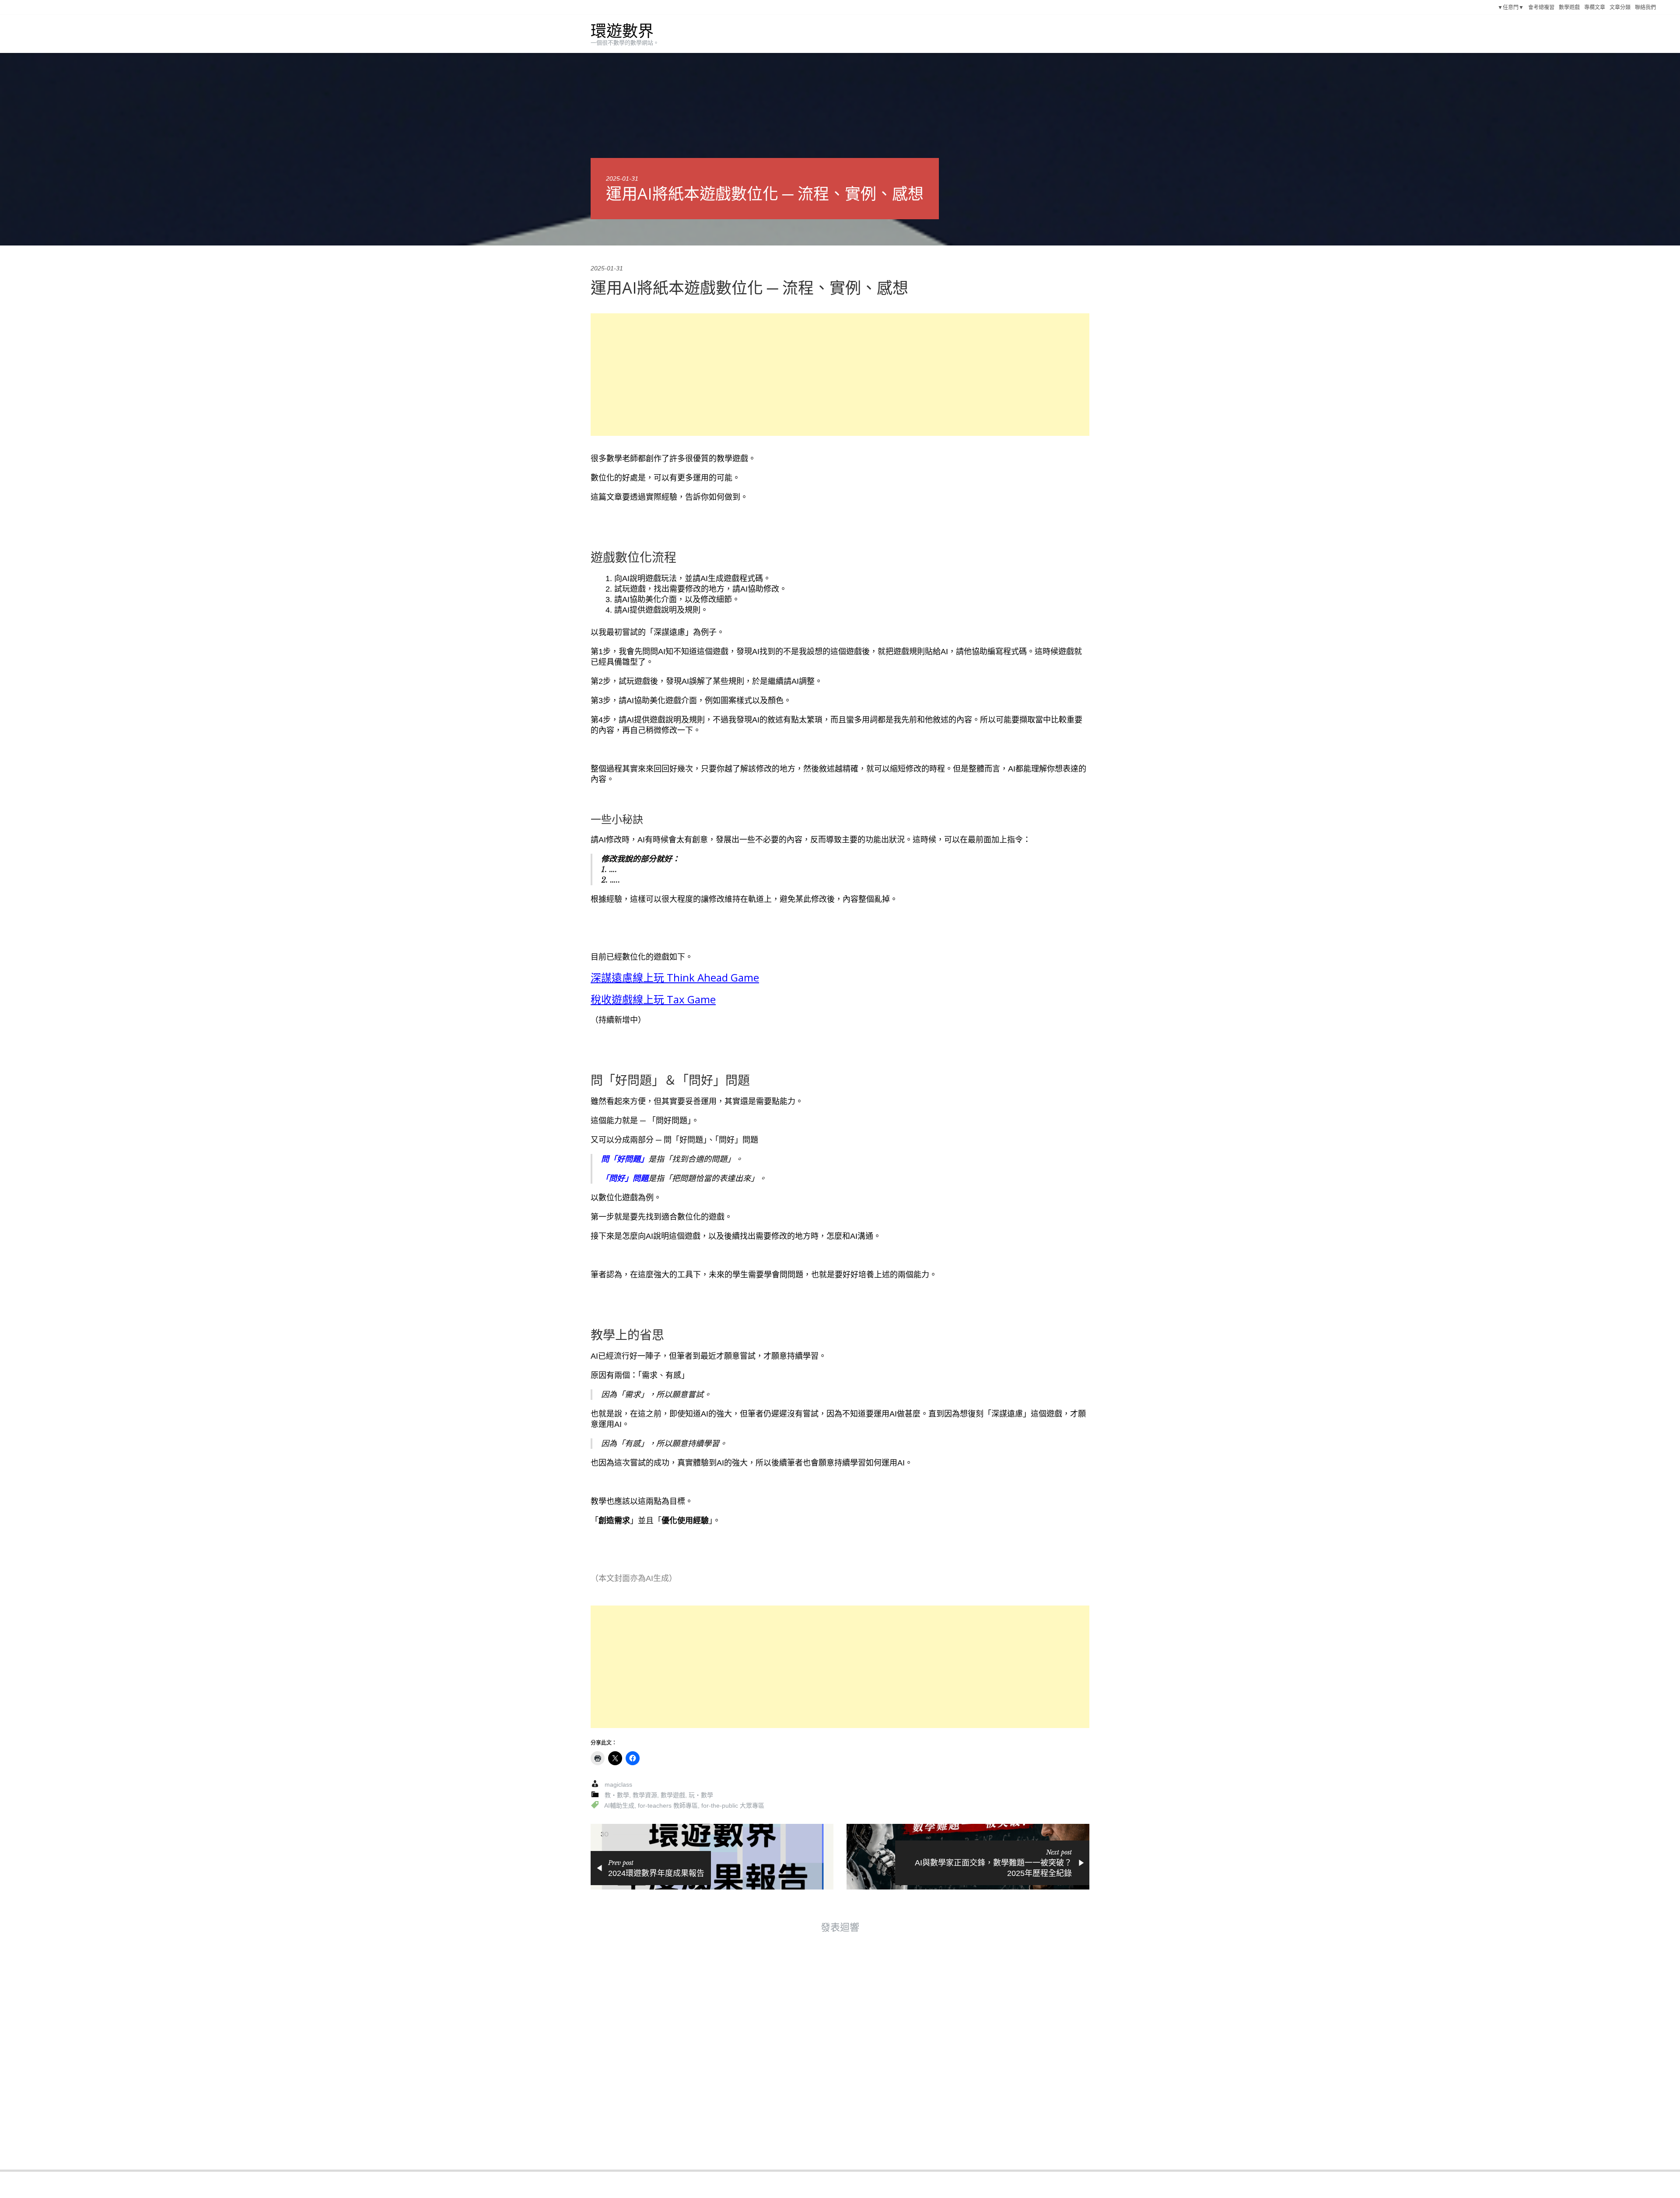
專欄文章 (1595, 7)
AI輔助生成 (619, 1805)
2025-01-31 (622, 179)
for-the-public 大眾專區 (733, 1805)
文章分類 (1620, 7)
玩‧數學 (701, 1795)
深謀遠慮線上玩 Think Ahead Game (675, 977)
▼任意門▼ (1511, 7)
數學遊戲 (1569, 7)
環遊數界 (622, 31)
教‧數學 (617, 1795)
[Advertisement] (840, 375)
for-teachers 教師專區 (668, 1805)
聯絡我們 (1645, 7)
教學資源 (645, 1795)
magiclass (618, 1784)
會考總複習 (1541, 7)
